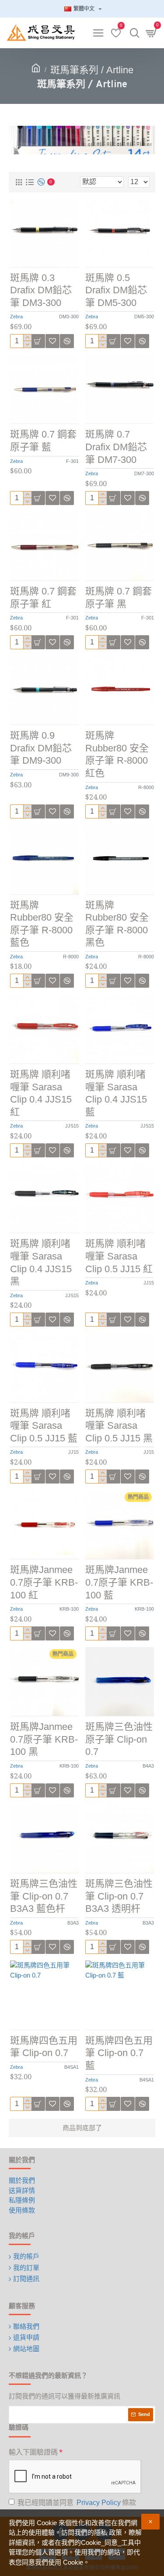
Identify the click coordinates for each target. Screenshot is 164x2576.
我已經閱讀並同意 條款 (77, 2503)
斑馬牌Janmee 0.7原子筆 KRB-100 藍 (119, 1582)
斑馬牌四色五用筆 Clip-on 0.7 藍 (119, 2053)
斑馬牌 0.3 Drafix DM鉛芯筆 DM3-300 (41, 290)
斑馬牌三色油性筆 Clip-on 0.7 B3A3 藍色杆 (44, 1896)
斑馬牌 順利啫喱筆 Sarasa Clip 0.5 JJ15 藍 (44, 1426)
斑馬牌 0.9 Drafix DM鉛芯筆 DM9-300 (41, 748)
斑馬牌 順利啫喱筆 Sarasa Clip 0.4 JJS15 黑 (41, 1262)
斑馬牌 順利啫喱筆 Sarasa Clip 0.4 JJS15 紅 (41, 1093)
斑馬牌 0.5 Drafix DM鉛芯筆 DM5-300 (116, 290)
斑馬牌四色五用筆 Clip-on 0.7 (44, 2047)
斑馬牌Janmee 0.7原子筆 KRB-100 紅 (44, 1582)
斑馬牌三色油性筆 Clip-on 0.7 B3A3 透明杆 (119, 1896)
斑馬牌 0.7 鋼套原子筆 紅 (43, 598)
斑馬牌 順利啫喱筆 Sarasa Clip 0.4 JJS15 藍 (116, 1093)
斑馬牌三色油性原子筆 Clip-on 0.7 (119, 1739)
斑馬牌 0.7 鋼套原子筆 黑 (119, 598)
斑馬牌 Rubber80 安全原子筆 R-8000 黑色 (117, 924)
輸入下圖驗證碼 (33, 2452)
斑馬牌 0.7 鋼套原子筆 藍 (43, 441)
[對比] (67, 1320)
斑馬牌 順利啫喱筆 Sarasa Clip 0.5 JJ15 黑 (119, 1426)
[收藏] (52, 1320)
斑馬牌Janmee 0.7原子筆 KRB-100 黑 (44, 1739)
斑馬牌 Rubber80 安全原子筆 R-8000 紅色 (117, 754)
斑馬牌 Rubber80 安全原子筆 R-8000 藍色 (42, 924)
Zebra (16, 317)
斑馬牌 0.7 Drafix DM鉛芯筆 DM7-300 (116, 447)
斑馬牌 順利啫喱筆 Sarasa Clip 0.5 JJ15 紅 (119, 1256)
